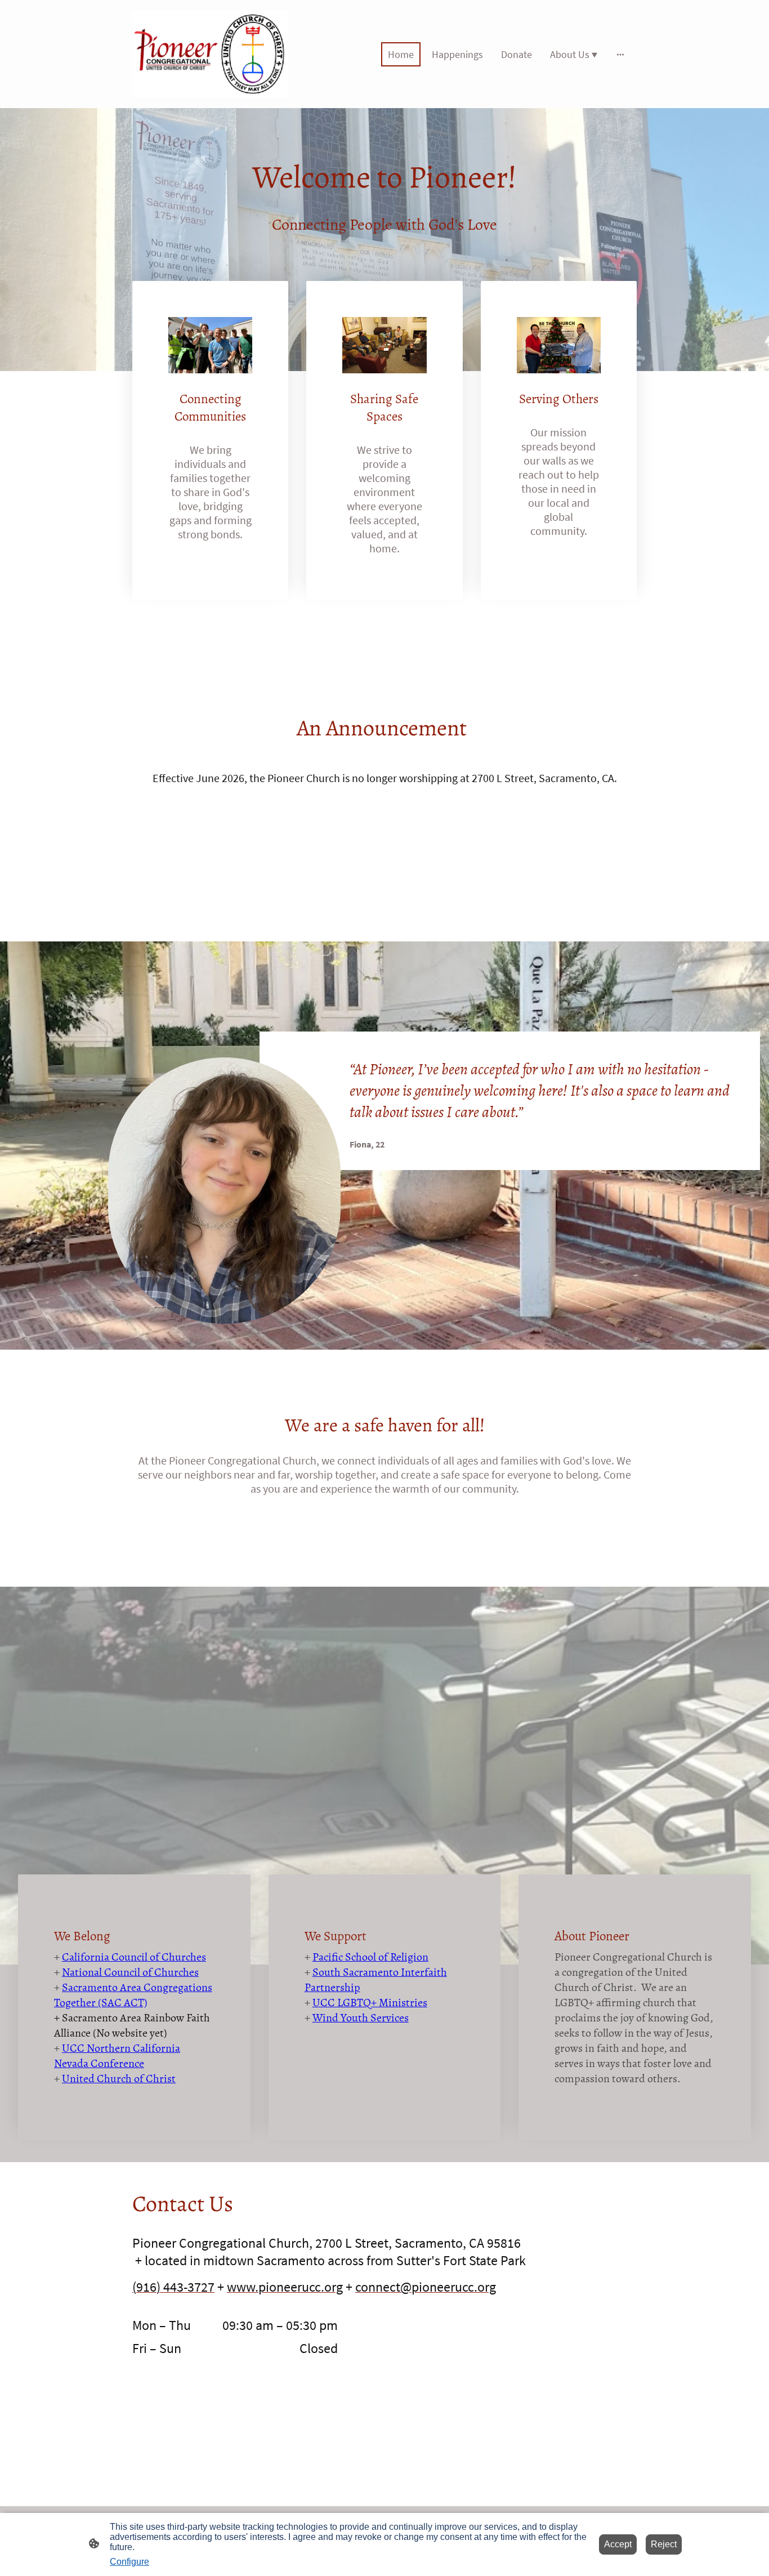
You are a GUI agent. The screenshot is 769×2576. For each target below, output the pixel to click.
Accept (618, 2544)
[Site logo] (210, 54)
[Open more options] (620, 54)
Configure (129, 2562)
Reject (664, 2544)
